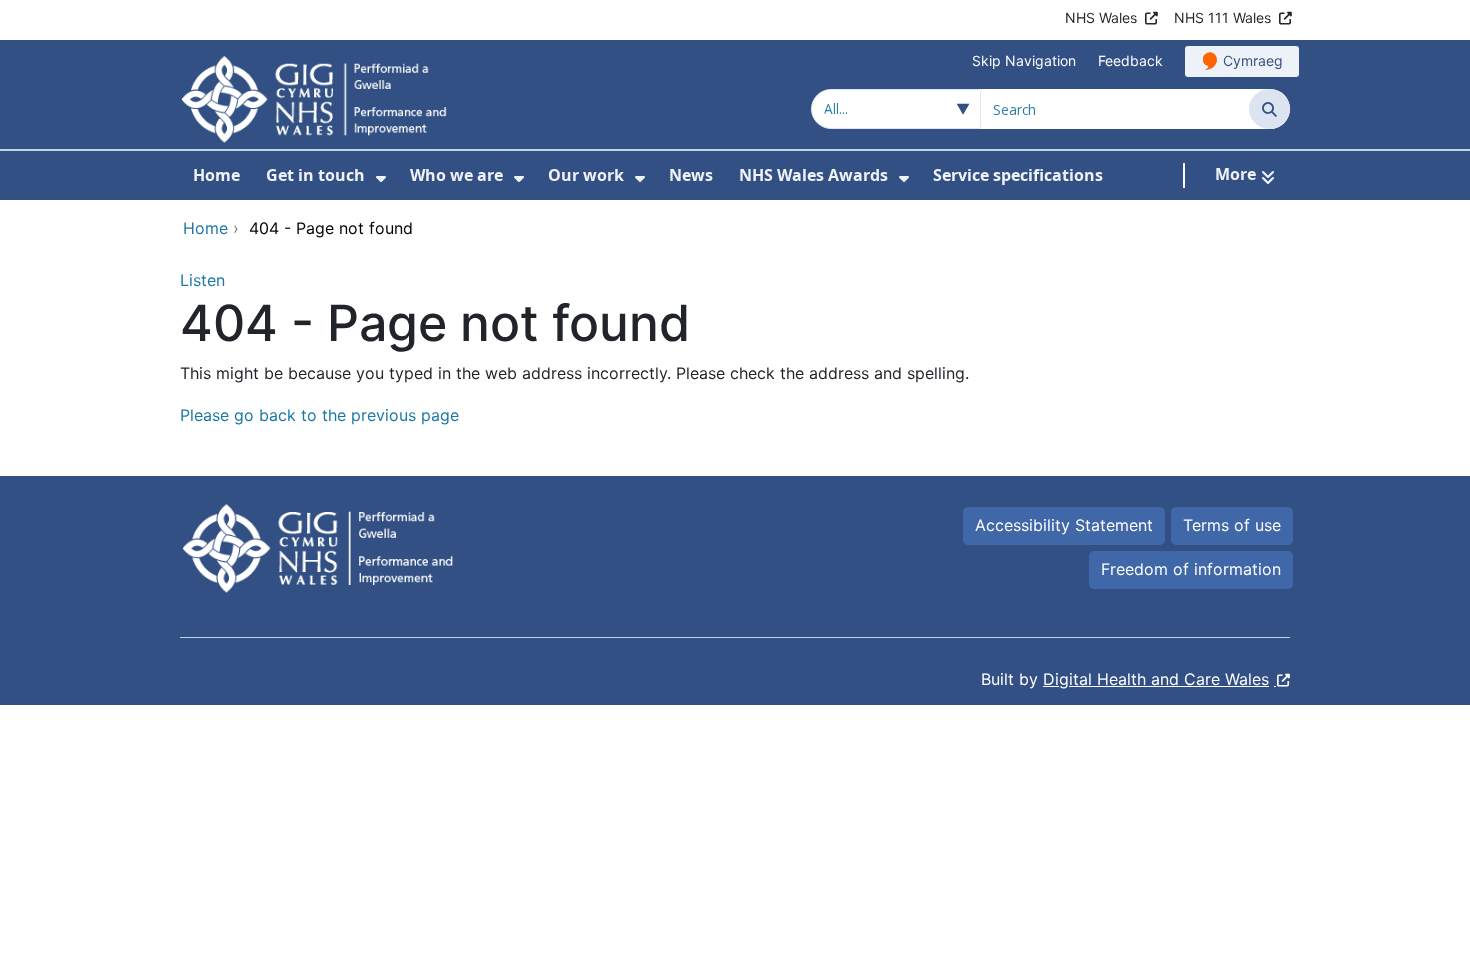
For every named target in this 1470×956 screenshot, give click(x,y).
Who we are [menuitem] (456, 175)
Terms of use (1232, 525)
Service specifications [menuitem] (1018, 175)
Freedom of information (1191, 569)
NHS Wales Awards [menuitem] (813, 175)
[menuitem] (381, 178)
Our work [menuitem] (586, 175)
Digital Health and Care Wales (1156, 679)
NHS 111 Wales (1222, 17)
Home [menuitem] (216, 175)
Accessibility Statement (1064, 525)
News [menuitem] (691, 175)
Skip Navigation (1024, 60)
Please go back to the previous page (319, 415)
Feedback (1130, 60)
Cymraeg (1253, 60)
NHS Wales (1101, 17)
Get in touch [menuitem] (315, 175)
